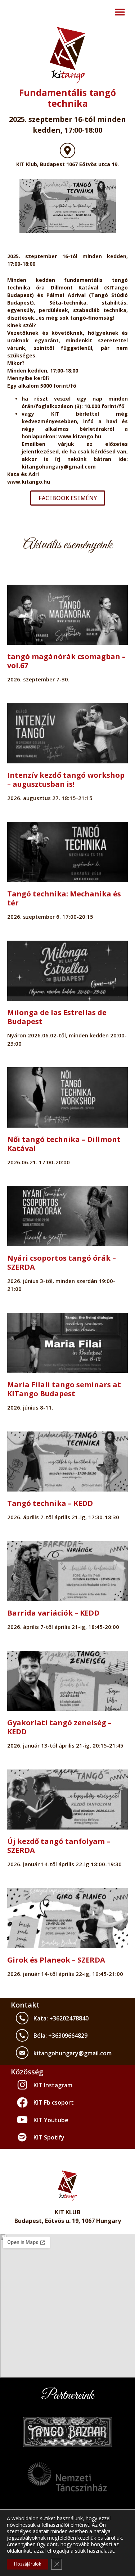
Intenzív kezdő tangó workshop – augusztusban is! (66, 780)
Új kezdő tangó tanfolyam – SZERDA (59, 1846)
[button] (120, 12)
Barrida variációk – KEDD (53, 1613)
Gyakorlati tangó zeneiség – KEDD (59, 1727)
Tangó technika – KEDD (50, 1503)
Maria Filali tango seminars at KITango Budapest (64, 1389)
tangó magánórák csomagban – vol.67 (66, 661)
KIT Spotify (49, 2137)
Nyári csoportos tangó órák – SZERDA (62, 1262)
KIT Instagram (53, 2085)
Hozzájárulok (28, 2564)
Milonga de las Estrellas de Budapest (57, 1017)
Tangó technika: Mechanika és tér (64, 898)
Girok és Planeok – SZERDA (56, 1960)
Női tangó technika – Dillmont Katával (64, 1144)
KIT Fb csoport (54, 2102)
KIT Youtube (51, 2120)
